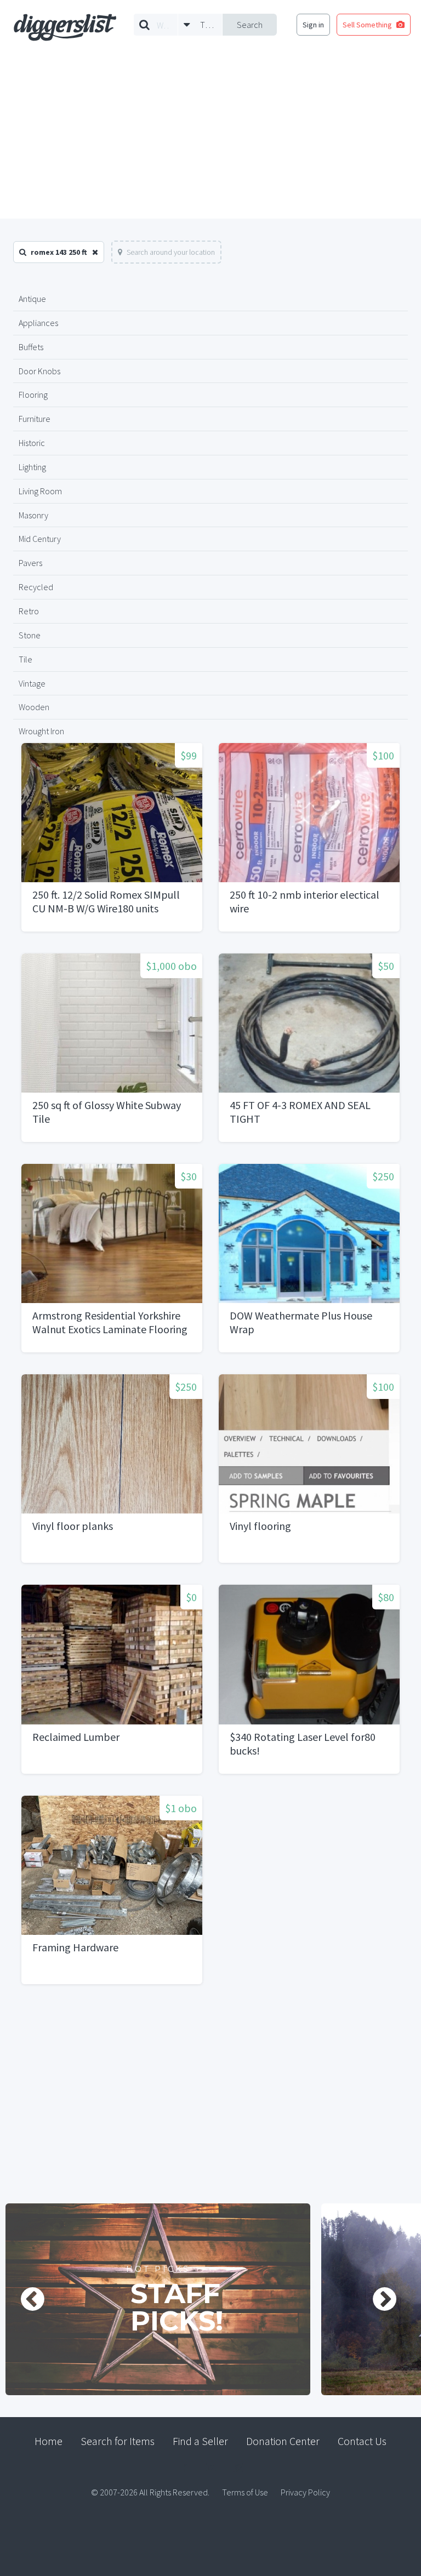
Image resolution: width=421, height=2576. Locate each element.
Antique (32, 299)
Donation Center (283, 2441)
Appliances (38, 323)
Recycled (36, 587)
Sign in (313, 25)
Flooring (33, 395)
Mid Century (40, 539)
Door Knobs (39, 371)
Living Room (40, 491)
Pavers (30, 563)
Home (49, 2441)
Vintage (32, 683)
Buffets (31, 347)
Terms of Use (245, 2492)
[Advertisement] (210, 136)
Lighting (32, 467)
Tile (25, 659)
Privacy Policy (305, 2492)
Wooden (34, 707)
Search (250, 25)
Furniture (35, 419)
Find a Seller (200, 2441)
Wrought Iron (41, 731)
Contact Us (362, 2441)
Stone (30, 635)
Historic (32, 443)
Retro (29, 611)
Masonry (33, 515)
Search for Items (118, 2441)
